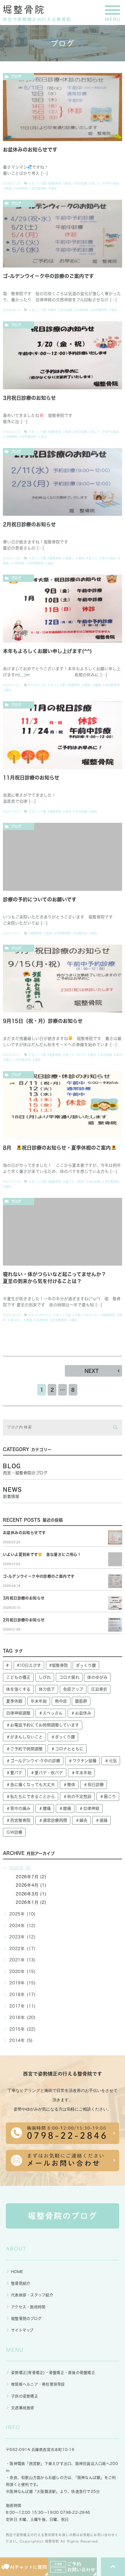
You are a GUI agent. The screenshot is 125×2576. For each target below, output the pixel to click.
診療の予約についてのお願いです (40, 899)
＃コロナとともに (67, 1749)
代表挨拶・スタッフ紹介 (32, 2295)
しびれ (45, 1677)
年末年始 (39, 1701)
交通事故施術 (23, 2408)
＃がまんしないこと (24, 1737)
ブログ (16, 76)
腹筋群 (81, 1701)
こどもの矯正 (18, 1677)
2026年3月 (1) (31, 1894)
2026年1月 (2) (31, 1902)
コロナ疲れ (69, 1677)
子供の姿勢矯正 (25, 2396)
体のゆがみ (97, 1677)
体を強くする (18, 1689)
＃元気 (111, 1761)
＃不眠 (76, 1315)
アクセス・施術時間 (28, 2307)
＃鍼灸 (52, 188)
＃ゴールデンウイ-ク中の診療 (33, 1761)
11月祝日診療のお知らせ (31, 778)
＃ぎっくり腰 (37, 183)
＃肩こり (94, 183)
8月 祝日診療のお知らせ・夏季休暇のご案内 (57, 1148)
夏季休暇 (14, 1701)
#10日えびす (37, 685)
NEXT (92, 1371)
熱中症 (61, 1701)
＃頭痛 (101, 1820)
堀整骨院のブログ (26, 2319)
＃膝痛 (7, 188)
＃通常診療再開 (53, 1820)
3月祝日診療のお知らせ (29, 398)
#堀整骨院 (54, 183)
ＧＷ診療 (14, 1832)
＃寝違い (68, 558)
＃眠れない (15, 1320)
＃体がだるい (91, 1315)
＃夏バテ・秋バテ (74, 1055)
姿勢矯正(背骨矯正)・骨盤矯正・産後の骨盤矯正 (53, 2373)
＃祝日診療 (80, 183)
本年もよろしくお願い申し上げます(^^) (47, 651)
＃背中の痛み (110, 183)
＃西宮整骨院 (38, 188)
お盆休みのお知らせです (30, 150)
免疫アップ (73, 1689)
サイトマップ (22, 2330)
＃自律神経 (20, 188)
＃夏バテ (68, 1182)
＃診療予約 (80, 933)
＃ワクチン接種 (82, 1761)
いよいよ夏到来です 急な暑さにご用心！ (42, 1554)
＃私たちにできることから (31, 1797)
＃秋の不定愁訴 (77, 1797)
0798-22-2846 (75, 2512)
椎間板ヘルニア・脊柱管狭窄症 (38, 2384)
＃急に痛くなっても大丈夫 (31, 1785)
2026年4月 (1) (31, 1885)
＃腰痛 (96, 685)
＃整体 (67, 183)
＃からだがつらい (40, 1315)
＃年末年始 (81, 1773)
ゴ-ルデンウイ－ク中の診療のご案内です (48, 276)
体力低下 (47, 1689)
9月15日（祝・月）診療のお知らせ (43, 1021)
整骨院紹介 (21, 2283)
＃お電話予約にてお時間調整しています (43, 1725)
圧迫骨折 (99, 1689)
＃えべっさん (51, 1713)
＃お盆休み (81, 1713)
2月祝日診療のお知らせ (29, 524)
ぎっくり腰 (86, 1665)
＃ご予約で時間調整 (24, 1749)
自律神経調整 (18, 1713)
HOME (17, 2272)
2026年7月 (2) (31, 1877)
